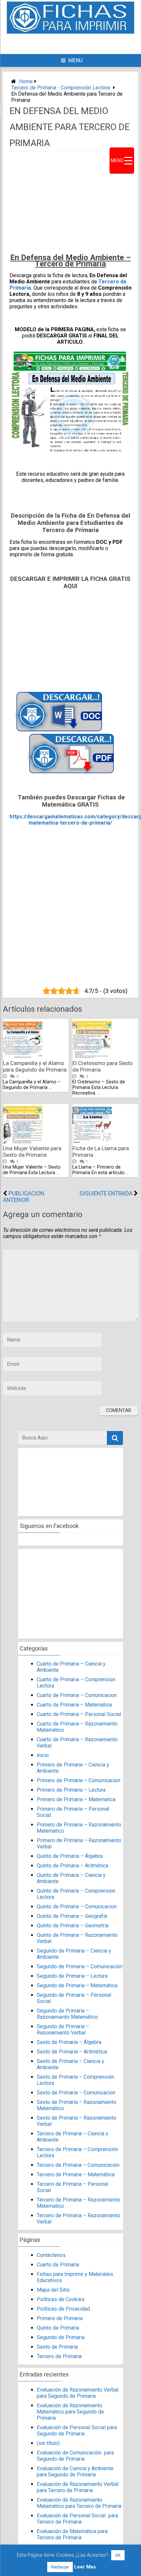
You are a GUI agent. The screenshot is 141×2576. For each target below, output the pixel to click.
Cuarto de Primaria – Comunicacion (77, 1695)
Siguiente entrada (106, 1193)
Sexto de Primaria (57, 2347)
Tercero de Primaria (59, 2356)
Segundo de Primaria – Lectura (72, 1976)
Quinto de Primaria (58, 2328)
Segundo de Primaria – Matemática (77, 1985)
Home (26, 81)
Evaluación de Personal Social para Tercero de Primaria (77, 2519)
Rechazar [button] (60, 2567)
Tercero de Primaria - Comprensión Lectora (60, 88)
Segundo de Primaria (61, 2337)
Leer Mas (85, 2567)
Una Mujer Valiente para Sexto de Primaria (32, 1152)
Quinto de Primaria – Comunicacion (77, 1907)
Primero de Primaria (60, 2318)
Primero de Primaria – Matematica (76, 1799)
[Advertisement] (80, 43)
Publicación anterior (24, 1197)
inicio (43, 1755)
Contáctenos (51, 2255)
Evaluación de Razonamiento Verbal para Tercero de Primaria (78, 2487)
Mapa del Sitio (53, 2290)
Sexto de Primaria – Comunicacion (76, 2093)
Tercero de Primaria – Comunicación (78, 2165)
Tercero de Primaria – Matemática (76, 2175)
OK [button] (118, 2555)
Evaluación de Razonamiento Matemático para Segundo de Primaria (70, 2412)
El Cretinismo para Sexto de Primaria (103, 1066)
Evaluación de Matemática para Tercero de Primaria (72, 2534)
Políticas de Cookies (61, 2299)
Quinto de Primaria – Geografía (72, 1916)
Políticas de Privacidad (63, 2309)
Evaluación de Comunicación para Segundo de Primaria (75, 2456)
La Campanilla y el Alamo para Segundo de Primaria (35, 1066)
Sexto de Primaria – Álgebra (69, 2042)
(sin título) (48, 2443)
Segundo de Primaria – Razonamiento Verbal (63, 2030)
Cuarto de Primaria (58, 2265)
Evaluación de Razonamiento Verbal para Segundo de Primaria (78, 2393)
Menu (75, 60)
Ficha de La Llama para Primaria (101, 1152)
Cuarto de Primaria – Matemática (74, 1705)
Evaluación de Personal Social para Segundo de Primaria (77, 2431)
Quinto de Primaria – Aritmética (72, 1866)
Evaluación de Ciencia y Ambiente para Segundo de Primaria (75, 2471)
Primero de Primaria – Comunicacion (79, 1780)
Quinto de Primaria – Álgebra (70, 1856)
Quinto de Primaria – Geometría (73, 1926)
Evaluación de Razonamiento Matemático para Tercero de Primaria (79, 2503)
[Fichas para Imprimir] (70, 32)
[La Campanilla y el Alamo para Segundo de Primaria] (23, 1056)
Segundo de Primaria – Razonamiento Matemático (67, 2014)
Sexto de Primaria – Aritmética (72, 2052)
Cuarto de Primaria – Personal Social (79, 1714)
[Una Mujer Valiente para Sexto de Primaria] (23, 1142)
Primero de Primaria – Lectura (71, 1790)
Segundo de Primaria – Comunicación (80, 1966)
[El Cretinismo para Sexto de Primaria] (92, 1056)
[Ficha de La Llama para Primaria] (92, 1142)
